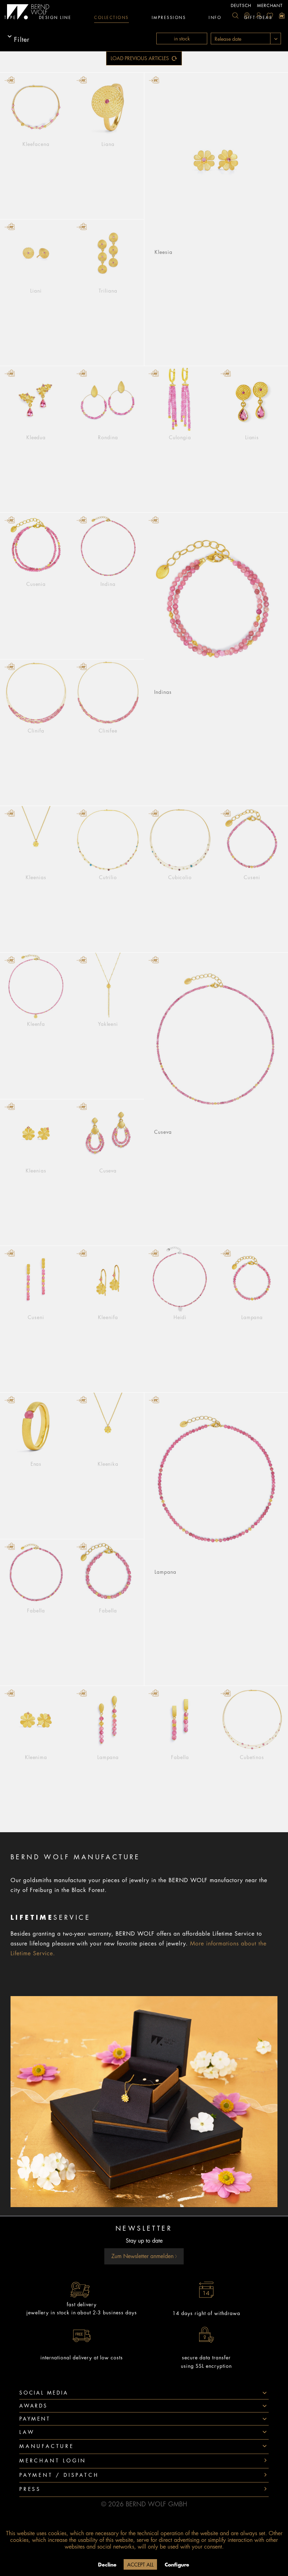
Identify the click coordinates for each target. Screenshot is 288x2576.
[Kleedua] (36, 400)
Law (27, 2432)
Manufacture (47, 2446)
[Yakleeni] (108, 987)
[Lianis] (252, 400)
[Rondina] (108, 400)
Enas (36, 1464)
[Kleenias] (36, 840)
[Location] (247, 15)
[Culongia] (180, 400)
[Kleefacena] (36, 107)
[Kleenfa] (36, 987)
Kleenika (108, 1464)
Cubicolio (180, 877)
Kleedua (36, 437)
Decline (107, 2565)
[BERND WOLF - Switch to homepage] (28, 12)
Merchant (270, 6)
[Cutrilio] (108, 840)
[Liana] (108, 107)
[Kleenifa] (108, 1280)
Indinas (163, 692)
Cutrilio (108, 877)
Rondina (108, 437)
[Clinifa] (36, 693)
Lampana (252, 1317)
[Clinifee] (108, 693)
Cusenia (36, 584)
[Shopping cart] (282, 15)
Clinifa (36, 731)
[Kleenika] (108, 1427)
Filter (22, 39)
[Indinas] (216, 601)
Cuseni (252, 877)
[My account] (258, 15)
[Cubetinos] (252, 1720)
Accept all (140, 2565)
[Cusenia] (36, 547)
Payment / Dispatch (59, 2475)
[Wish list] (270, 15)
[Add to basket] (10, 80)
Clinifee (108, 731)
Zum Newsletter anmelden (143, 2256)
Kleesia (163, 252)
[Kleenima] (36, 1720)
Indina (108, 584)
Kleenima (36, 1757)
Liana (108, 144)
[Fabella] (36, 1573)
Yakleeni (108, 1024)
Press (30, 2489)
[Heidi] (180, 1280)
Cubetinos (252, 1757)
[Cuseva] (216, 1041)
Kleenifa (108, 1317)
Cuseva (163, 1132)
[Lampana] (252, 1280)
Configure (177, 2565)
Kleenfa (36, 1024)
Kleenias (36, 877)
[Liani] (36, 253)
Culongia (180, 437)
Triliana (108, 291)
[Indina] (108, 547)
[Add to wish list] (64, 80)
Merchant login (53, 2461)
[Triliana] (108, 253)
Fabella (36, 1611)
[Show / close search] (235, 15)
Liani (36, 291)
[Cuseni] (252, 840)
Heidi (180, 1317)
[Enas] (36, 1427)
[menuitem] (235, 15)
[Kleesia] (216, 161)
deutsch (241, 6)
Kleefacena (36, 144)
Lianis (252, 437)
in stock (182, 39)
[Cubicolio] (180, 840)
